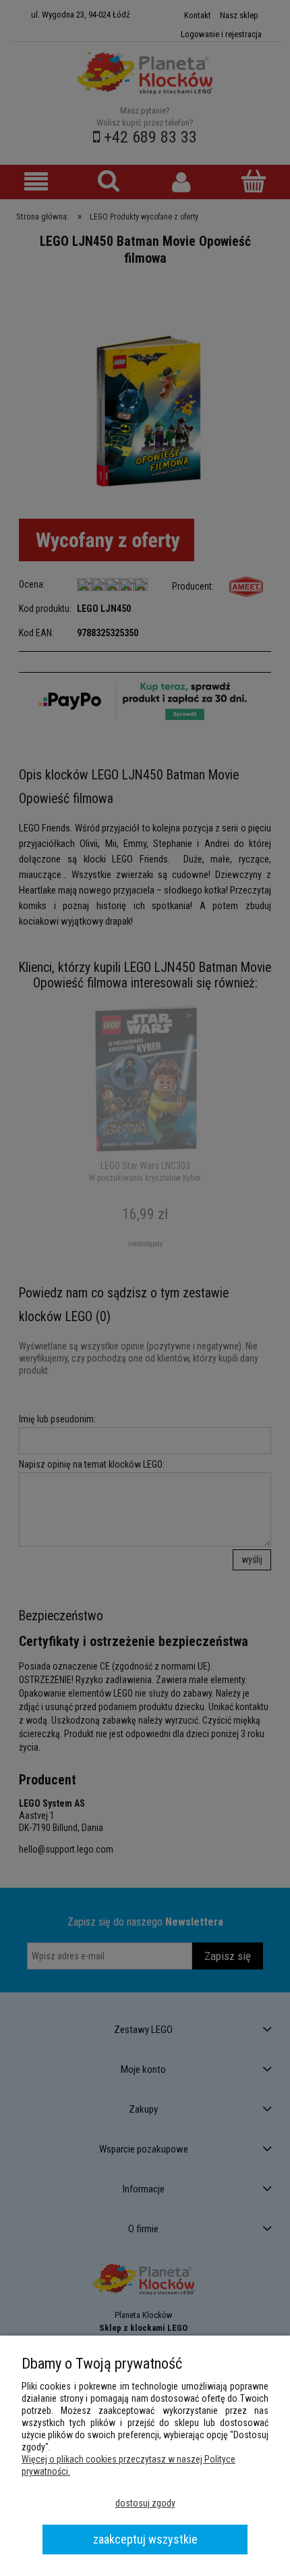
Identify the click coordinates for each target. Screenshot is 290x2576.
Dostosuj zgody (145, 2503)
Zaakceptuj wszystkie (145, 2539)
